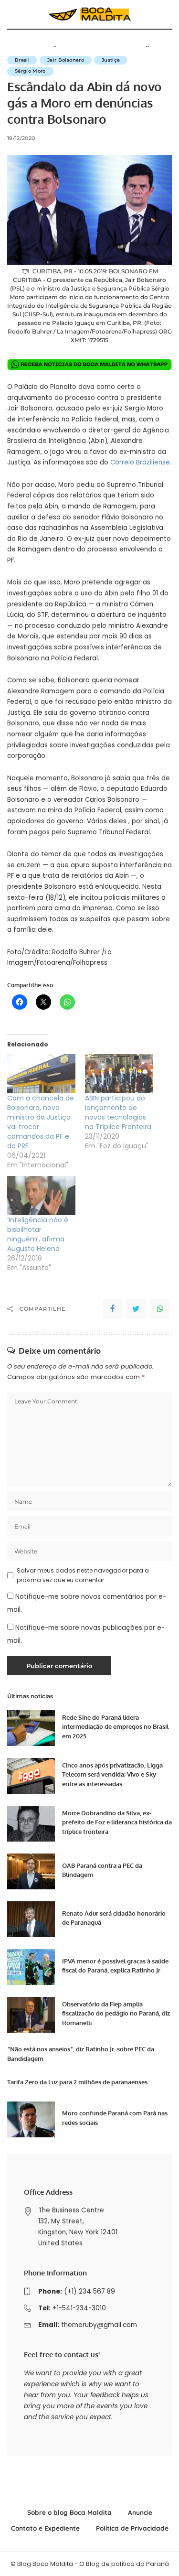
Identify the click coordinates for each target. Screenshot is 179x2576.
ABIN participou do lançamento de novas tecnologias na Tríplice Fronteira (118, 1112)
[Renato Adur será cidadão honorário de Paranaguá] (31, 1919)
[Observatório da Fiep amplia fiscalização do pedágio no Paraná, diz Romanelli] (31, 2015)
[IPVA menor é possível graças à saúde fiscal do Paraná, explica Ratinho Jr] (31, 1967)
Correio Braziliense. (141, 462)
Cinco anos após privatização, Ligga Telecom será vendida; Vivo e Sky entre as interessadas (112, 1774)
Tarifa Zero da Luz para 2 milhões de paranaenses (77, 2082)
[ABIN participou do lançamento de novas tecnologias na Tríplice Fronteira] (119, 1073)
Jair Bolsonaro (66, 60)
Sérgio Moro (30, 71)
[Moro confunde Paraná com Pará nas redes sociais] (31, 2119)
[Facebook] (112, 1309)
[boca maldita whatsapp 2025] (89, 364)
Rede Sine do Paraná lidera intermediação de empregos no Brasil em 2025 (115, 1727)
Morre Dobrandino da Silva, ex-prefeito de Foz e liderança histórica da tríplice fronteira (117, 1822)
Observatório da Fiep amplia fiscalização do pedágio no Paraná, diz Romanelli (116, 2013)
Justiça (111, 60)
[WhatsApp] (160, 1309)
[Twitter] (136, 1309)
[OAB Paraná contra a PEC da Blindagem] (31, 1871)
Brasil (22, 60)
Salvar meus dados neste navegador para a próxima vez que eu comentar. (83, 1575)
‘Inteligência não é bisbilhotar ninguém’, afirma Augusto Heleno (38, 1234)
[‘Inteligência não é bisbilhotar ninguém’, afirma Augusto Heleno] (41, 1195)
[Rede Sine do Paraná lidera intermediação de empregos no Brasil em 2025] (31, 1728)
